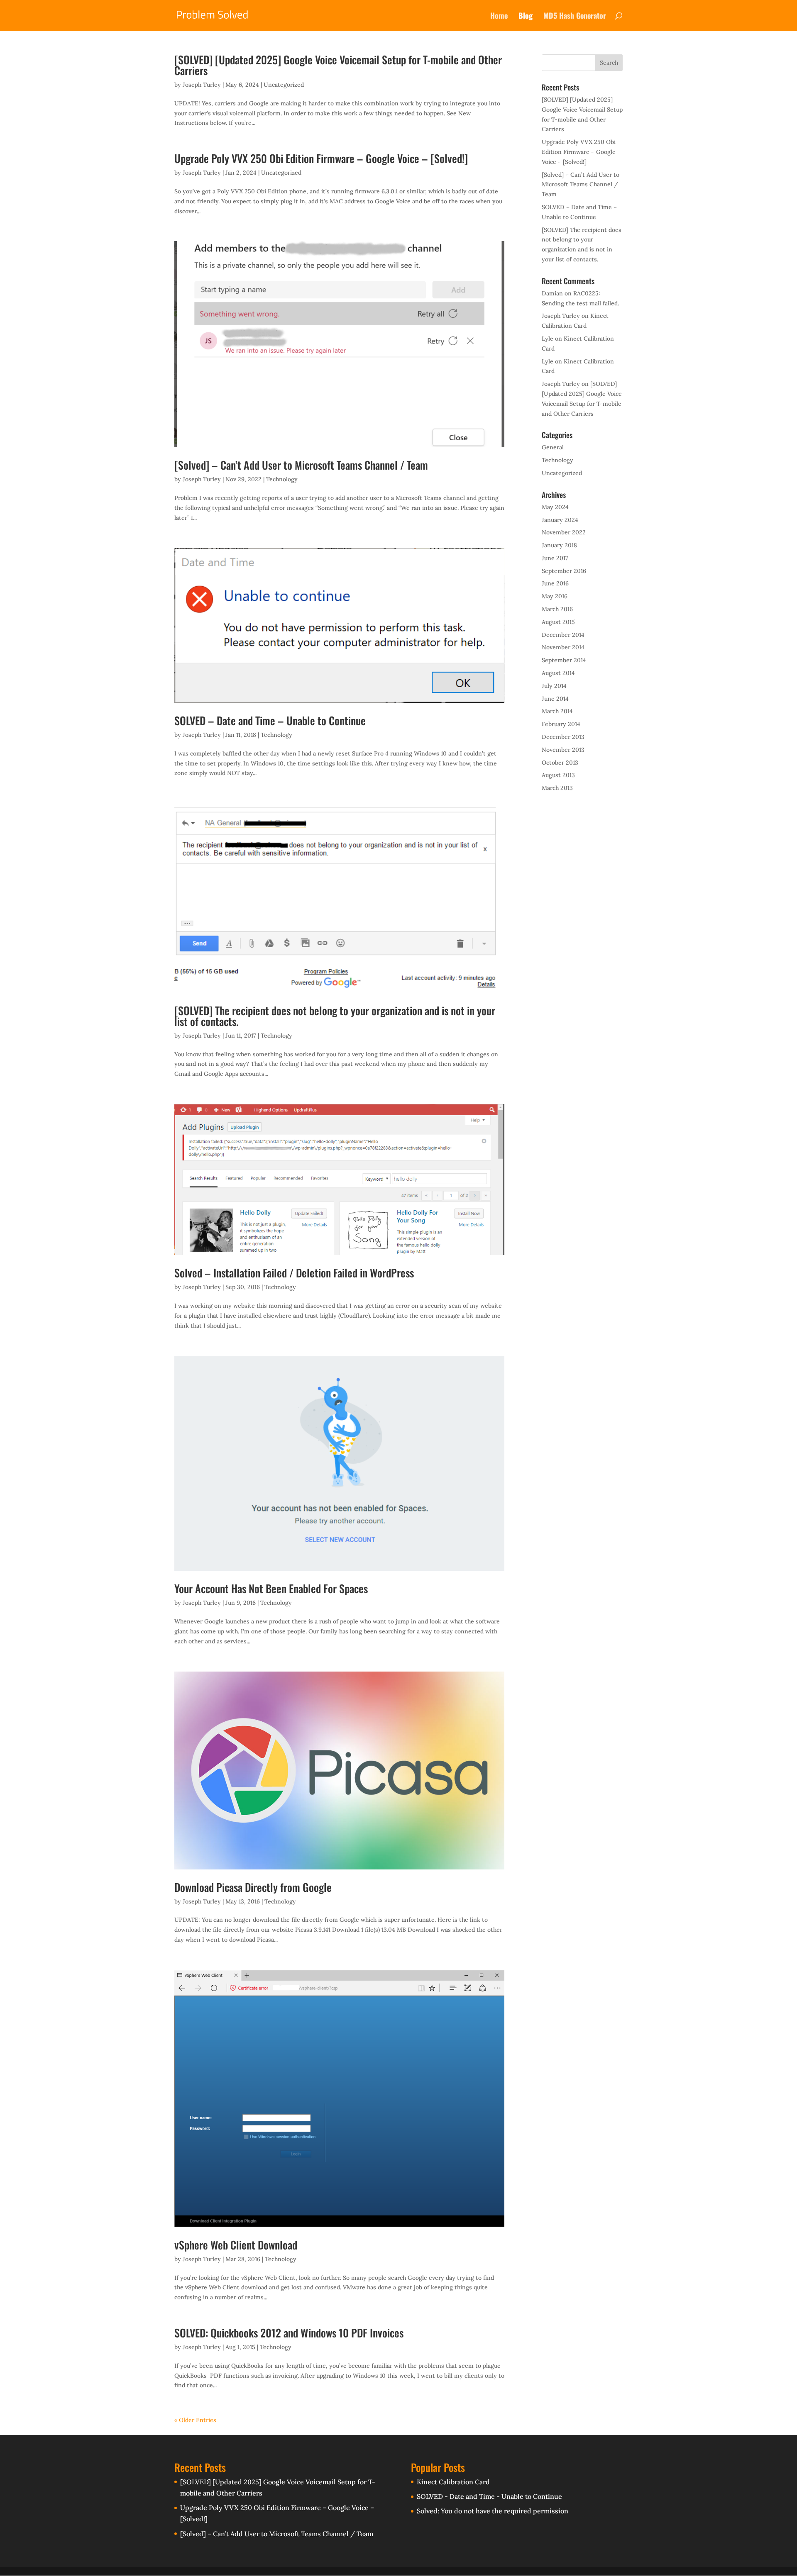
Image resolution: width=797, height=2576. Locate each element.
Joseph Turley (202, 85)
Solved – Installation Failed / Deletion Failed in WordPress (294, 1273)
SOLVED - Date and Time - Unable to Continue (489, 2496)
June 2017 (555, 558)
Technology (282, 479)
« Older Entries (195, 2420)
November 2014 (563, 647)
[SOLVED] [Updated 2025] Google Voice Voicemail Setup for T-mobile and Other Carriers (338, 65)
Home (499, 17)
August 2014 (558, 673)
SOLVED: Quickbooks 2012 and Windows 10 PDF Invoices (289, 2333)
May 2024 (555, 507)
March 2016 (557, 609)
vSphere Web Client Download (236, 2245)
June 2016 (555, 583)
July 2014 (554, 686)
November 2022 (564, 532)
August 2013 (558, 775)
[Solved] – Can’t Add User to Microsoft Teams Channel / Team (301, 465)
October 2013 (560, 763)
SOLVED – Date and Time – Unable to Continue (270, 720)
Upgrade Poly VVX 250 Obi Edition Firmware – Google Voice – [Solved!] (321, 158)
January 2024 (560, 520)
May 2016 (555, 596)
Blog (526, 17)
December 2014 (563, 635)
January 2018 (559, 545)
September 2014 (564, 660)
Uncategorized (284, 85)
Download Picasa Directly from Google (253, 1887)
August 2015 (558, 622)
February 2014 (561, 724)
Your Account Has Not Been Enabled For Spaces (271, 1588)
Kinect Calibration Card (453, 2482)
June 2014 (555, 699)
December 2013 (563, 737)
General (553, 447)
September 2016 (564, 571)
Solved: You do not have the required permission (493, 2511)
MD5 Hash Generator (575, 17)
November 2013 (563, 750)
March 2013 (557, 788)
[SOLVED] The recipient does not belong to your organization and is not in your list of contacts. (335, 1016)
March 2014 (557, 711)
